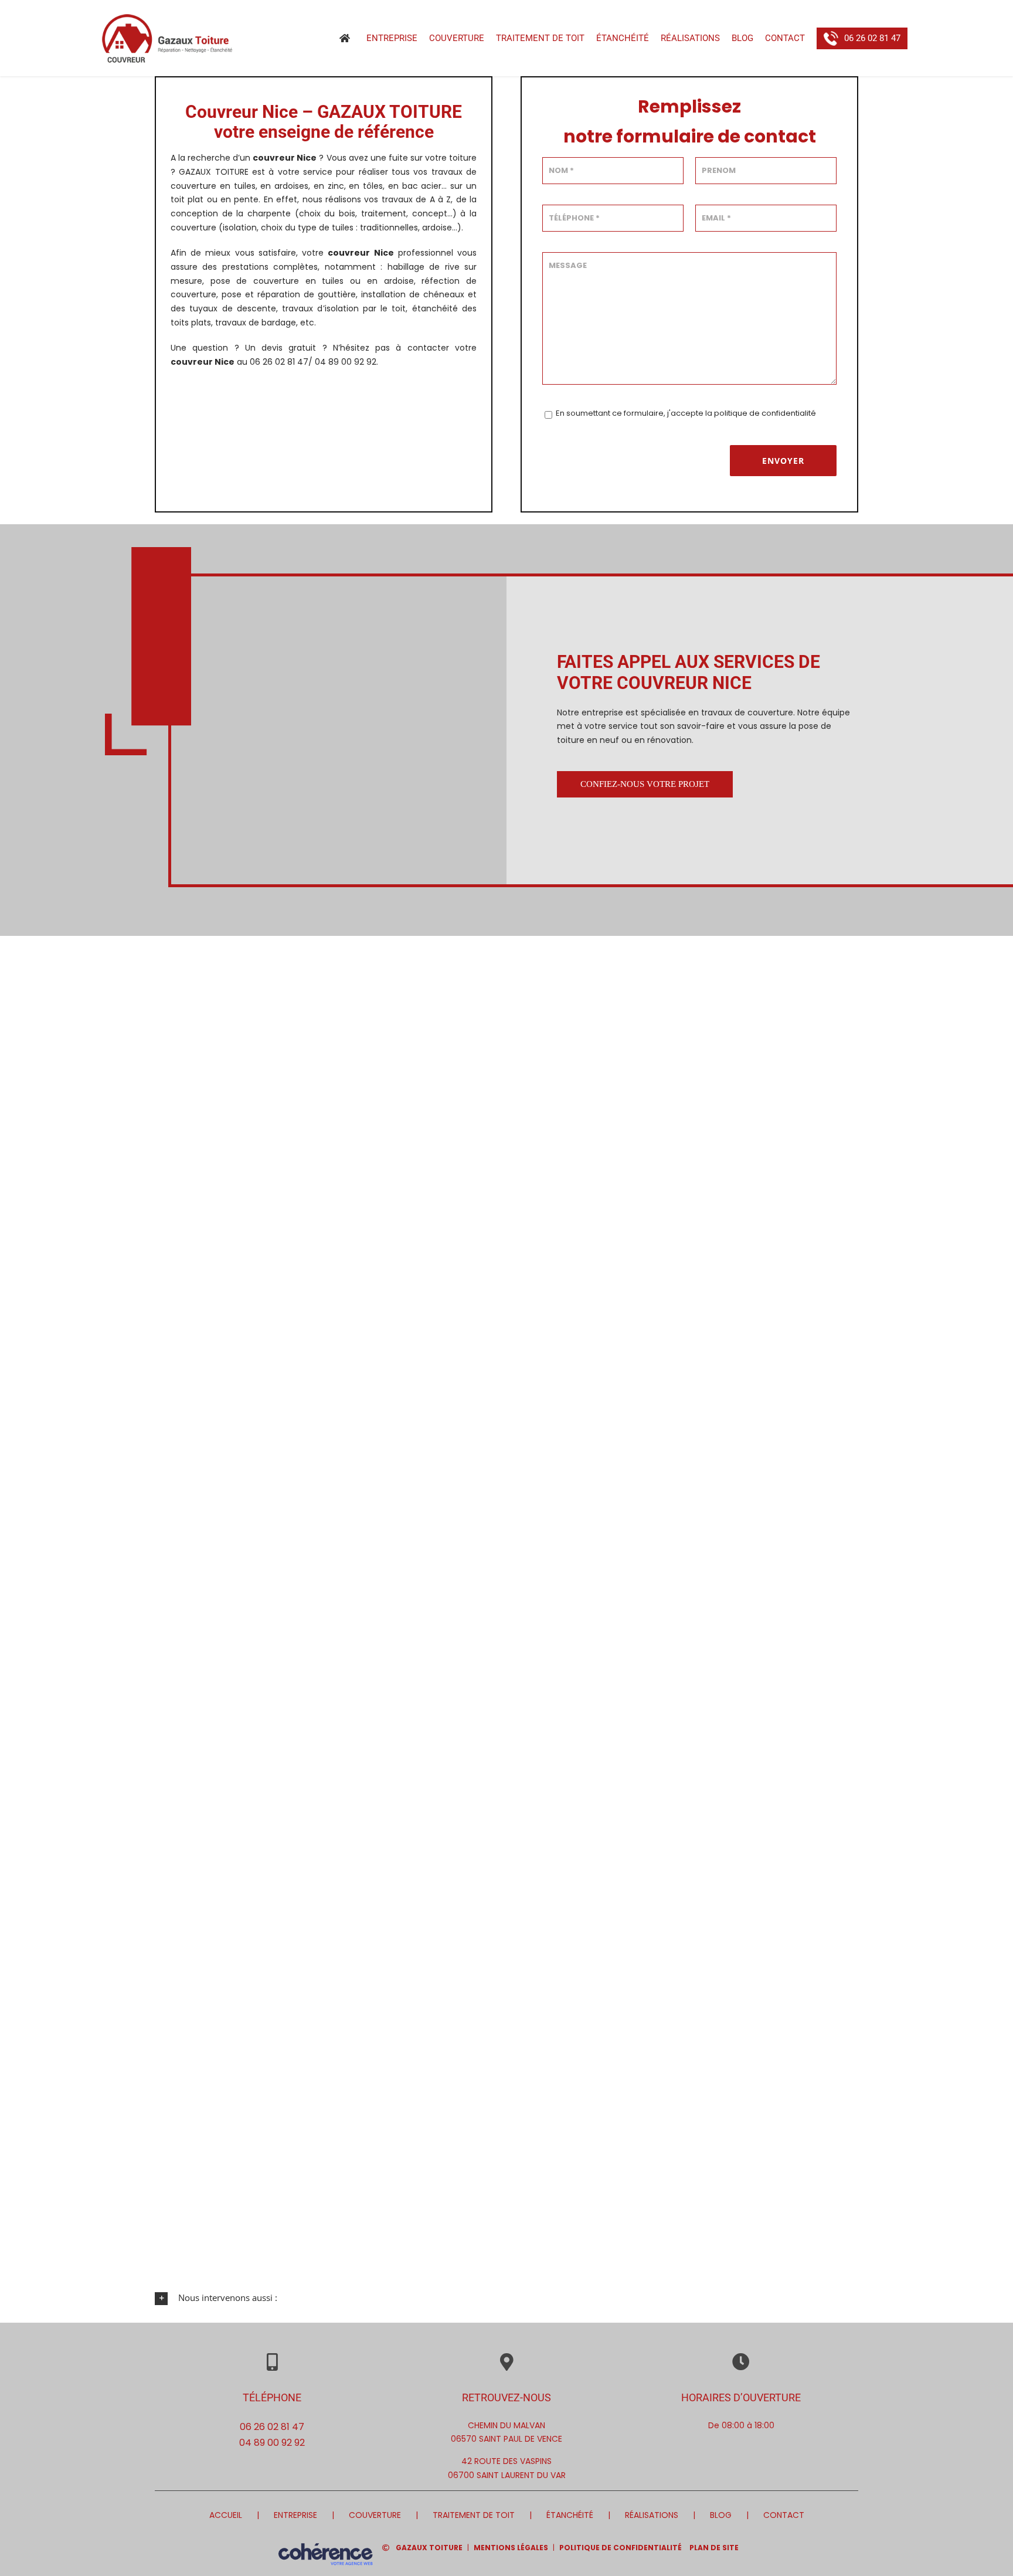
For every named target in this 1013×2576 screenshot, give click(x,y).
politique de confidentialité (765, 413)
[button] (506, 2298)
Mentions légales (511, 2548)
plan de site (714, 2548)
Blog (721, 2515)
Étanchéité (570, 2515)
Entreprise (295, 2515)
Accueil (226, 2515)
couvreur (349, 253)
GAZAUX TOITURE (429, 2548)
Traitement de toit (474, 2515)
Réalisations (652, 2515)
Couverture (375, 2515)
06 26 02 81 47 (272, 2427)
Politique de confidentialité (621, 2548)
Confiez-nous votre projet (645, 784)
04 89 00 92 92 (272, 2443)
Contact (784, 2515)
